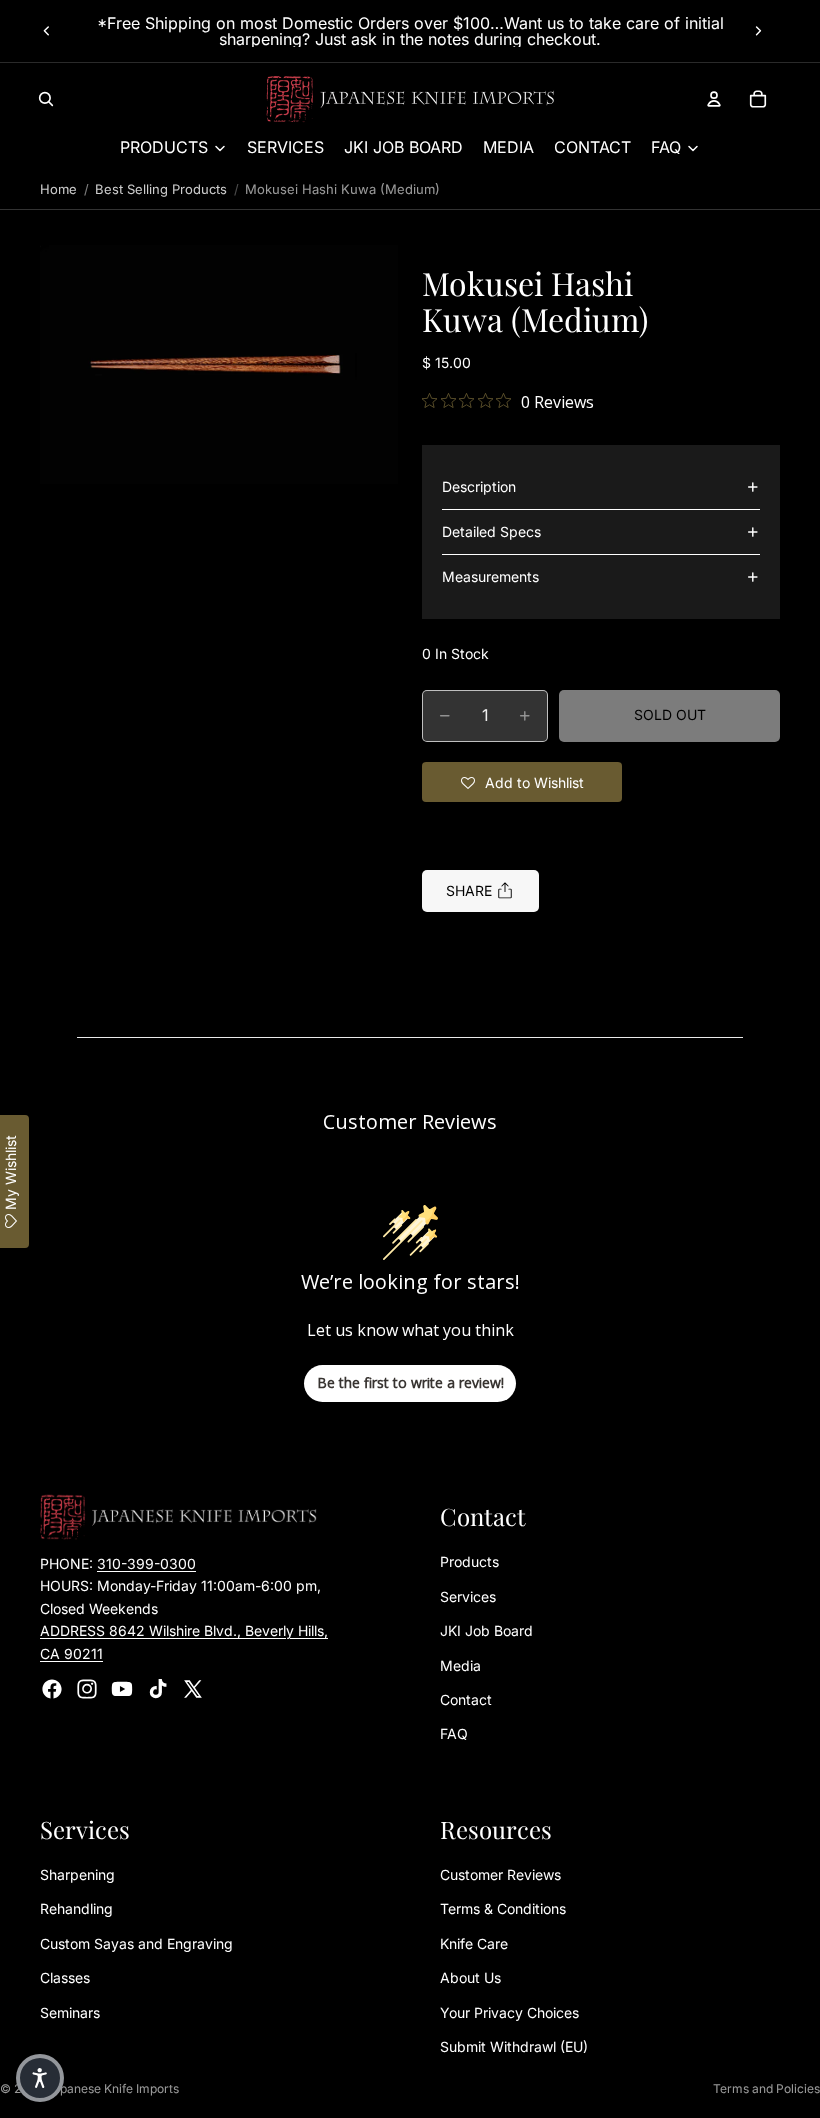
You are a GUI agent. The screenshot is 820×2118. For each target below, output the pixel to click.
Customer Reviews (500, 1874)
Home (58, 189)
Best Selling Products (161, 189)
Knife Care (474, 1943)
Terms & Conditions (503, 1908)
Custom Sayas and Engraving (136, 1943)
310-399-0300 (146, 1563)
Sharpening (77, 1874)
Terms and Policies (766, 2088)
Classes (65, 1977)
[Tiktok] (158, 1689)
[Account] (714, 99)
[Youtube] (122, 1689)
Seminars (70, 2011)
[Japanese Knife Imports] (410, 99)
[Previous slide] (47, 31)
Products (469, 1561)
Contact (466, 1699)
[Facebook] (52, 1689)
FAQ (454, 1733)
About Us (470, 1977)
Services (468, 1595)
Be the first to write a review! (410, 1382)
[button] (219, 364)
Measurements (490, 576)
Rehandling (76, 1908)
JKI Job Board (486, 1630)
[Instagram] (87, 1689)
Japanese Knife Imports (112, 2088)
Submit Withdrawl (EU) (514, 2046)
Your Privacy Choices (509, 2011)
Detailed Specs (491, 531)
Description (479, 486)
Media (460, 1664)
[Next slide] (758, 31)
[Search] (46, 99)
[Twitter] (193, 1689)
